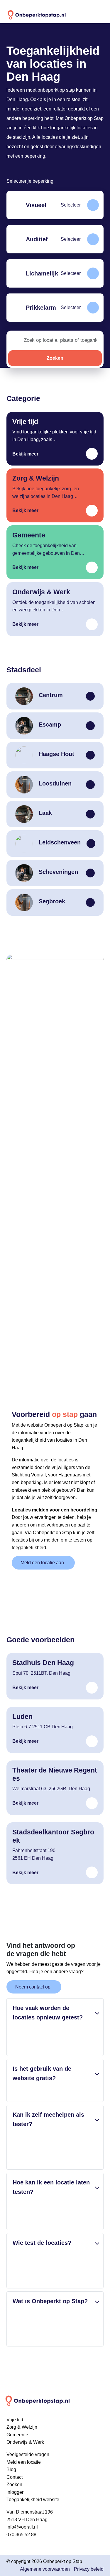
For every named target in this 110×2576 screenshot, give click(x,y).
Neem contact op (33, 1987)
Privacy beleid (89, 2569)
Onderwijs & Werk (25, 2442)
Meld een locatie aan (42, 1563)
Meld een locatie (24, 2462)
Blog (11, 2469)
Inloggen (16, 2492)
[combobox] (62, 340)
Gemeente (17, 2435)
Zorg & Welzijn (22, 2427)
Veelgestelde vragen (28, 2454)
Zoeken (55, 358)
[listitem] (55, 205)
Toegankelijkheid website (33, 2500)
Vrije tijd (15, 2420)
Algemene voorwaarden (45, 2569)
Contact (15, 2477)
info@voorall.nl (22, 2527)
